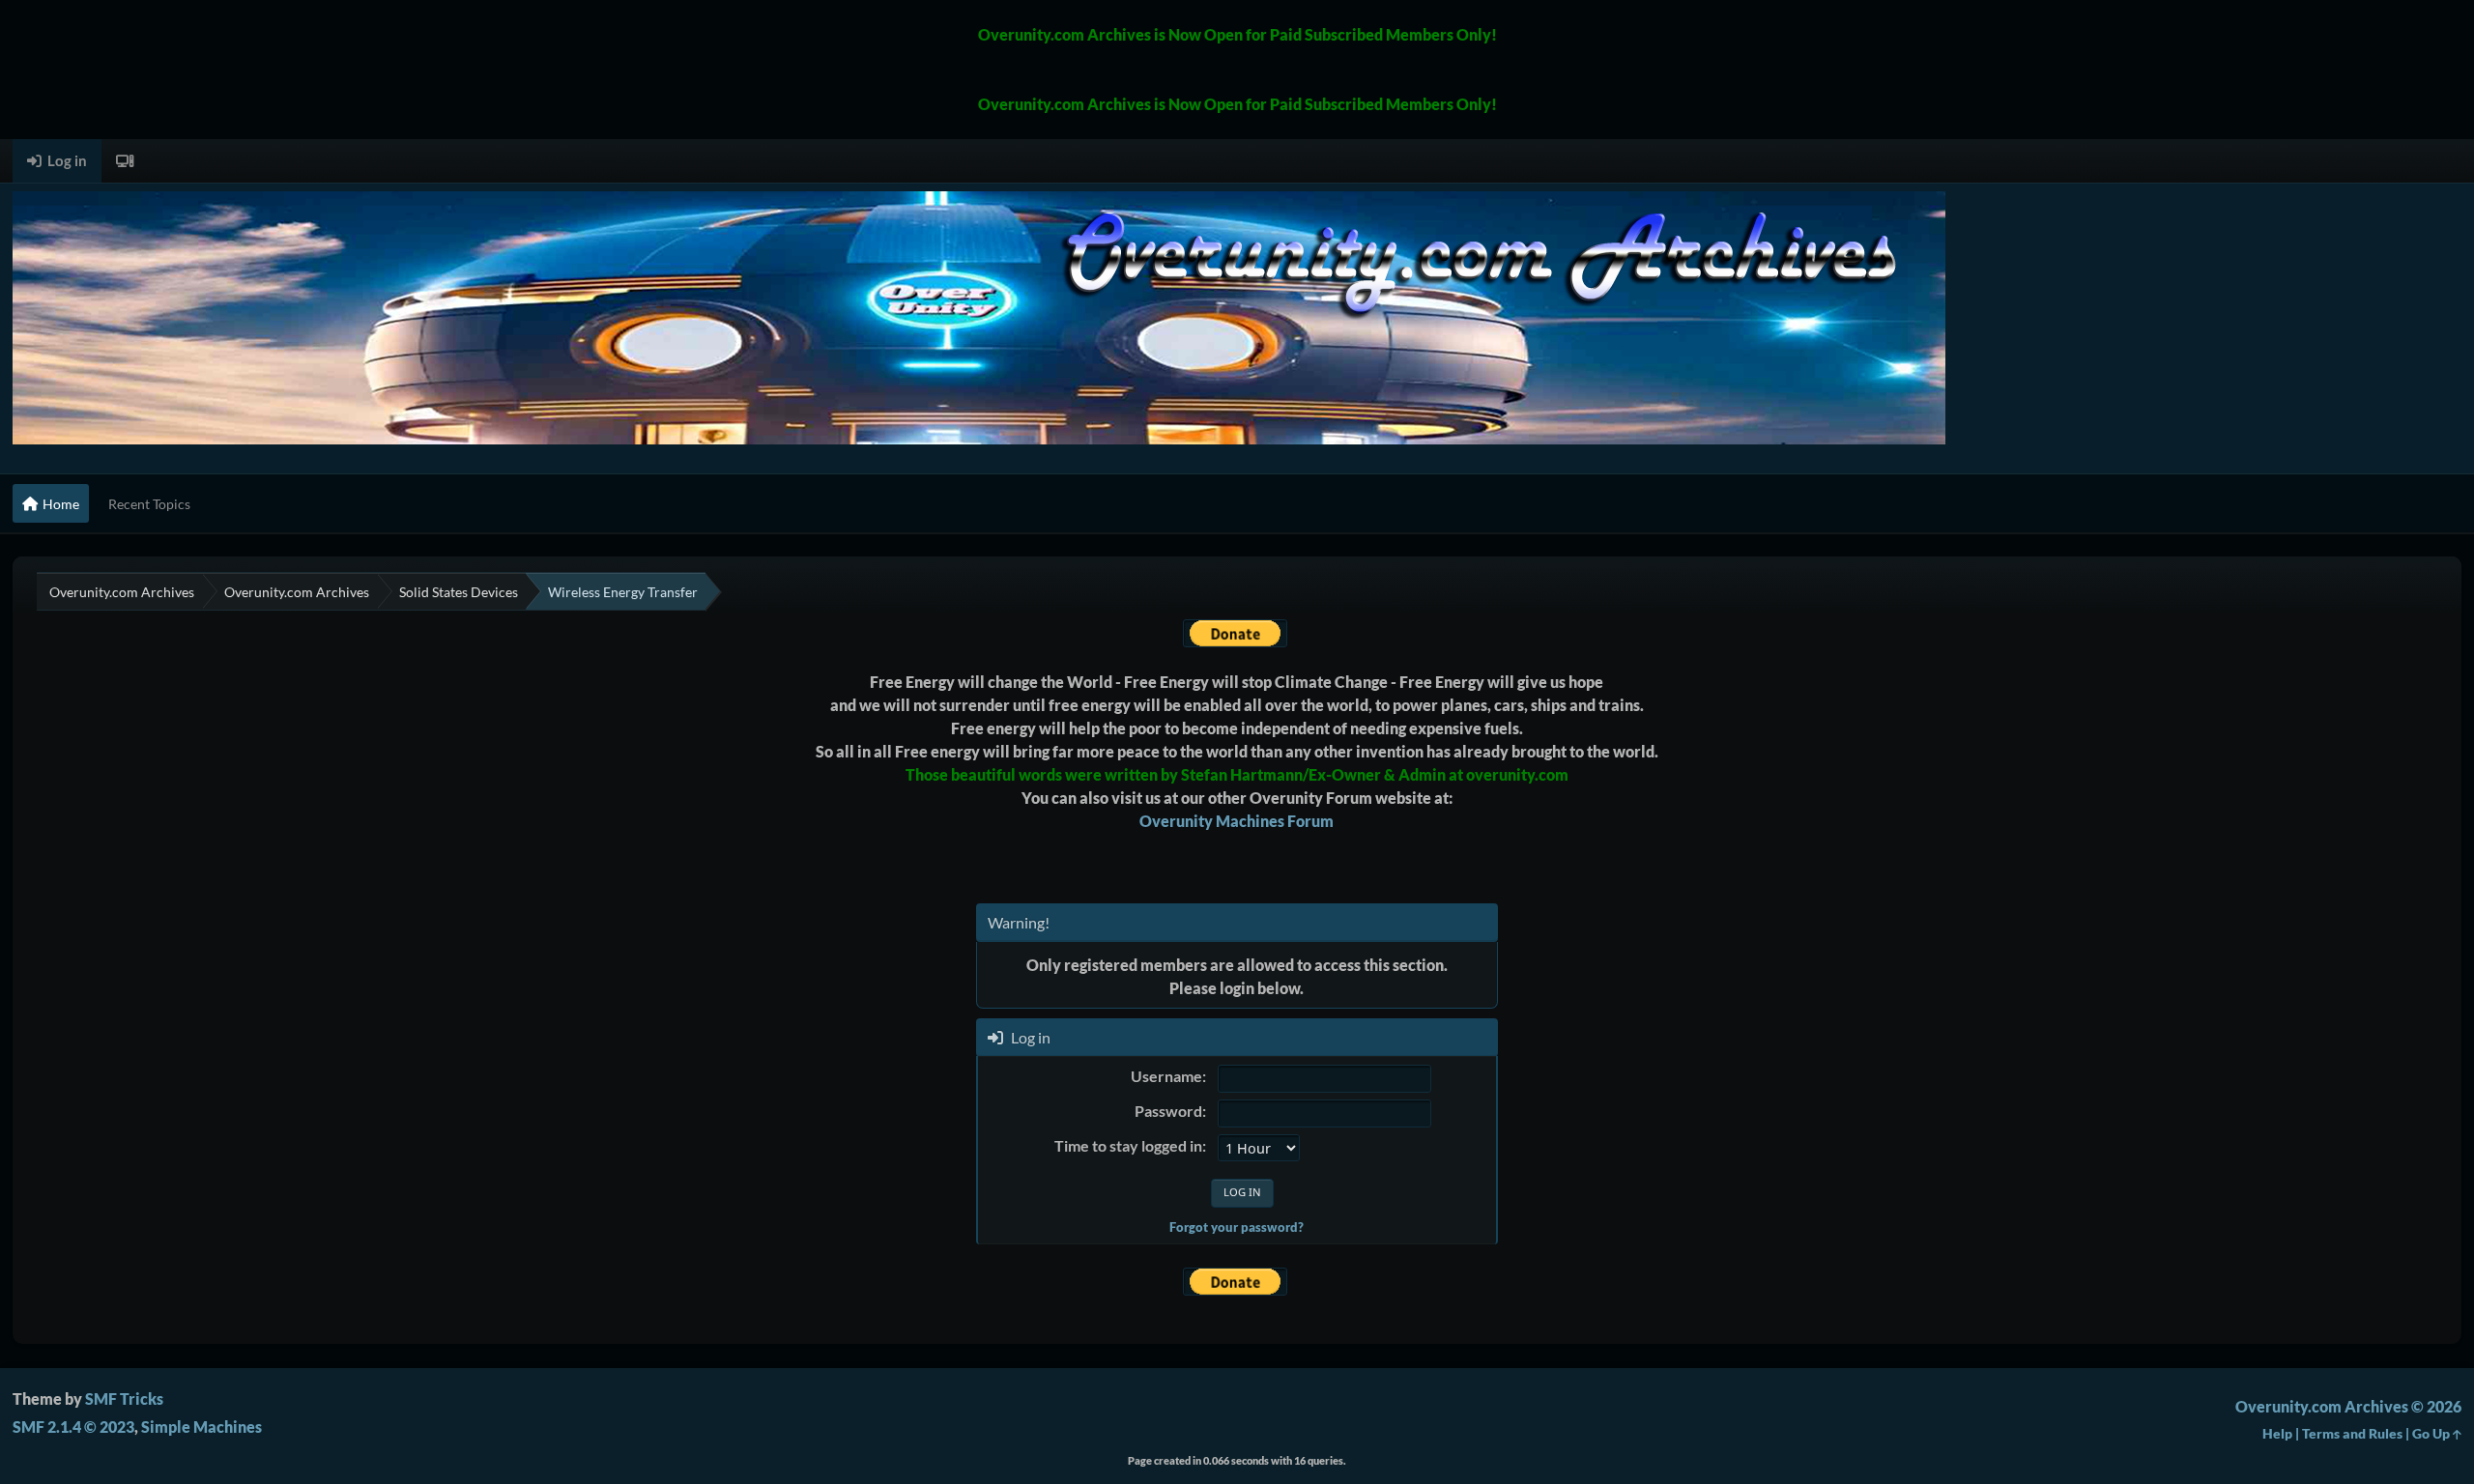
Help (2277, 1433)
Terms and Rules (2352, 1433)
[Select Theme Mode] (125, 161)
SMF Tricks (124, 1398)
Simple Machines (201, 1427)
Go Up (2432, 1433)
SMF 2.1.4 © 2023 (73, 1427)
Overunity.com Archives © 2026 (2348, 1406)
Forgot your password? (1237, 1227)
